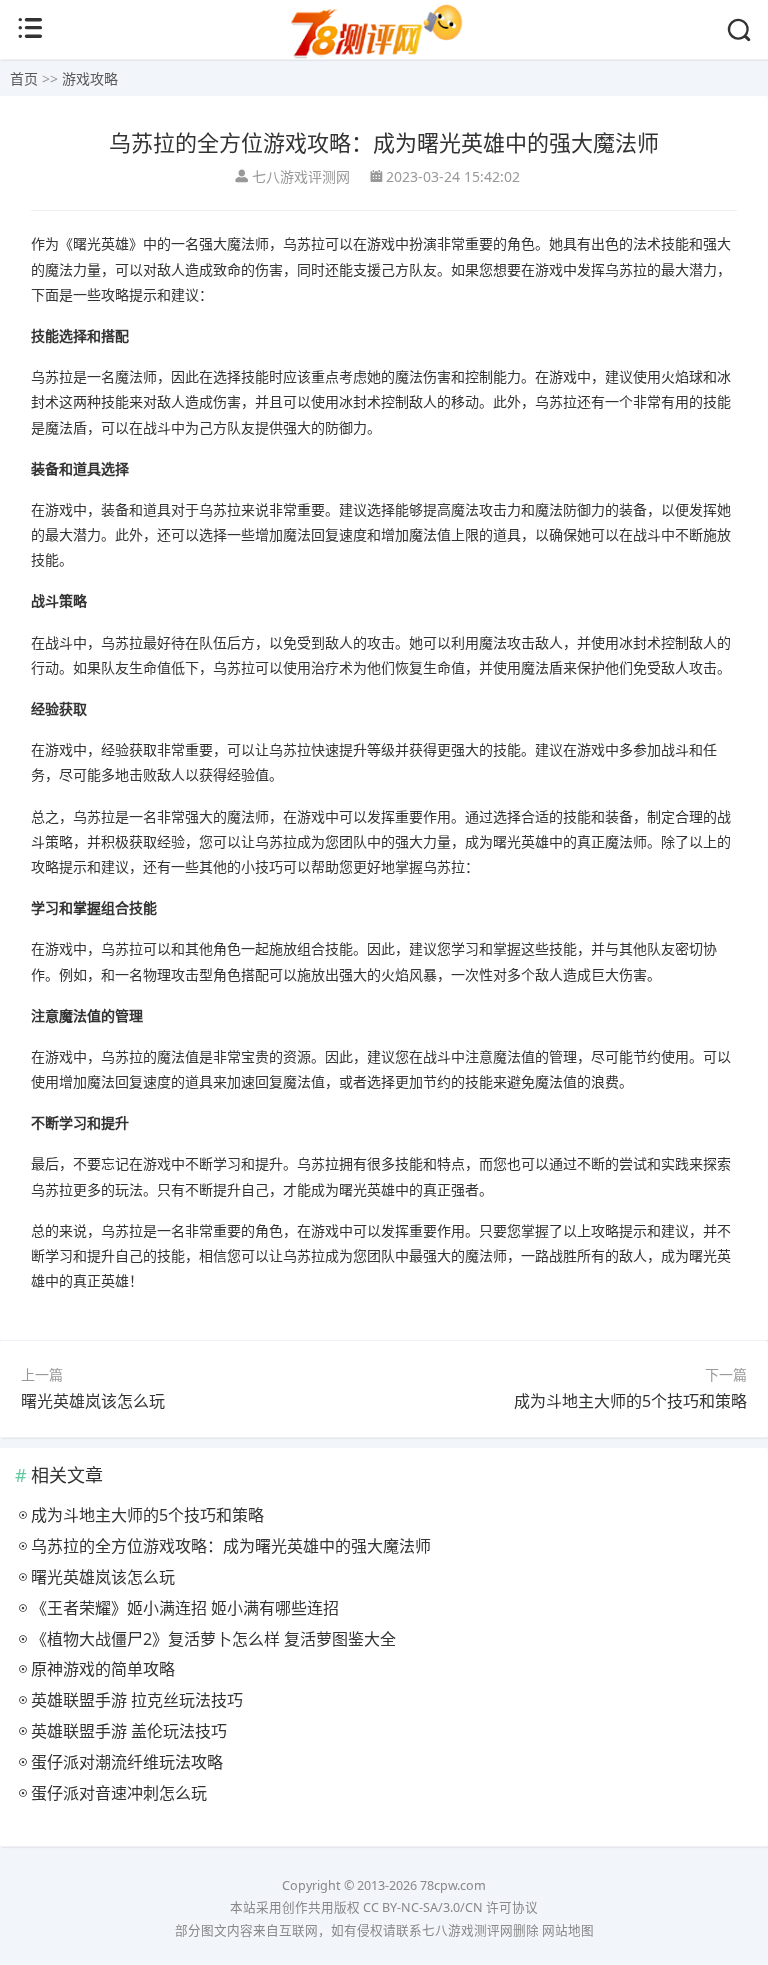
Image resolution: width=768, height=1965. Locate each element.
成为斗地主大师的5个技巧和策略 (630, 1401)
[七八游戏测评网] (384, 56)
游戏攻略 (90, 78)
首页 (24, 78)
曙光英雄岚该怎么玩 (93, 1401)
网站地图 (568, 1930)
